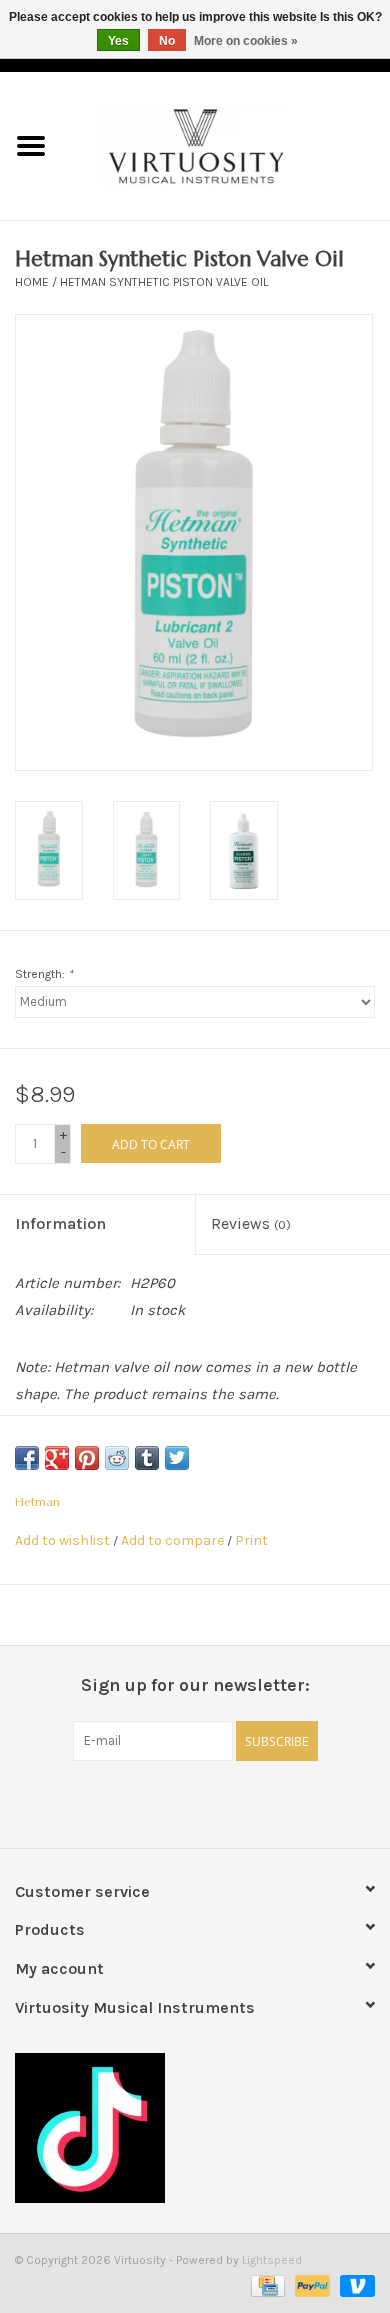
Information (60, 1223)
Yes (118, 41)
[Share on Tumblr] (147, 1458)
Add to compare (174, 1540)
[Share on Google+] (57, 1458)
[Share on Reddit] (117, 1458)
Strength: (44, 974)
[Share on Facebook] (27, 1458)
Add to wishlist (62, 1540)
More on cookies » (246, 41)
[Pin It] (87, 1458)
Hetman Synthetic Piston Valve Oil (164, 282)
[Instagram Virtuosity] (248, 1802)
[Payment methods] (266, 2285)
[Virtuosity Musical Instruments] (226, 144)
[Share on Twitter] (177, 1458)
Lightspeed (272, 2260)
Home (32, 282)
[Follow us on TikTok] (195, 2128)
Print (251, 1540)
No (167, 41)
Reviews (251, 1223)
